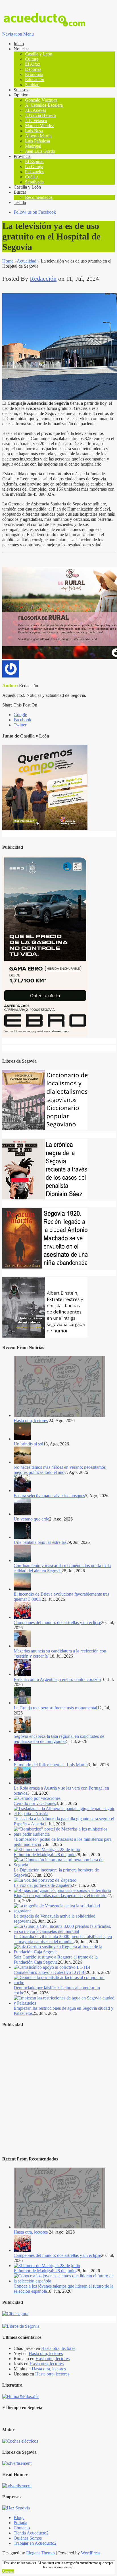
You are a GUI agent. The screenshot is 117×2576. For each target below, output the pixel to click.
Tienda (20, 202)
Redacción (43, 279)
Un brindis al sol (28, 1444)
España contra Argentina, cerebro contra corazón (57, 1679)
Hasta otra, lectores (31, 1421)
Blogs (19, 2518)
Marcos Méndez (39, 126)
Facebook (22, 720)
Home (8, 261)
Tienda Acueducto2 (31, 2533)
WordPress (91, 2553)
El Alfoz (33, 64)
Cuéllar (32, 177)
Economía (34, 74)
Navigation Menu (18, 34)
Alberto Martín (38, 136)
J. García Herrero (40, 115)
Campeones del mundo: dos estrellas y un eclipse (57, 1622)
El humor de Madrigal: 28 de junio (45, 1855)
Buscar (20, 192)
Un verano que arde (31, 1519)
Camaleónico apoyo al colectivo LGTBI (50, 1972)
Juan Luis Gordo (40, 151)
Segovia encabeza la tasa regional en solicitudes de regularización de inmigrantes (59, 1739)
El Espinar (34, 161)
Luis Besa (34, 131)
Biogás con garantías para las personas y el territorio (60, 1896)
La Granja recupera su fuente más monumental (55, 1708)
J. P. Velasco (36, 120)
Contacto (22, 2528)
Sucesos (21, 90)
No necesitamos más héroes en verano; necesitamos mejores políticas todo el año (60, 1470)
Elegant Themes (41, 2553)
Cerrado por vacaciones (35, 1803)
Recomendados (39, 197)
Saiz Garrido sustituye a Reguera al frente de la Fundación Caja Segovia (56, 1960)
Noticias (21, 49)
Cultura (32, 59)
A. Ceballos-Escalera (44, 105)
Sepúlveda (34, 182)
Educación (35, 79)
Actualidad (27, 261)
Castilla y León (39, 54)
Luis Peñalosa (37, 141)
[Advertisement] (58, 2092)
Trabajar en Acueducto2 (35, 2543)
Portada (20, 2523)
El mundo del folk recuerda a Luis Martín (51, 1765)
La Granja (34, 167)
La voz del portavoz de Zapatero (43, 1885)
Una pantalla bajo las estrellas (40, 1542)
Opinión (21, 95)
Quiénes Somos (28, 2538)
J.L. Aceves (35, 110)
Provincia (22, 156)
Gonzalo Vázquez (41, 100)
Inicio (19, 44)
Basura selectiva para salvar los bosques (49, 1496)
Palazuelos (35, 172)
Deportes (33, 69)
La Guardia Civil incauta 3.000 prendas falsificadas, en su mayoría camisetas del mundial (63, 1939)
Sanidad (32, 85)
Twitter (20, 725)
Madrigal (33, 146)
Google (20, 715)
